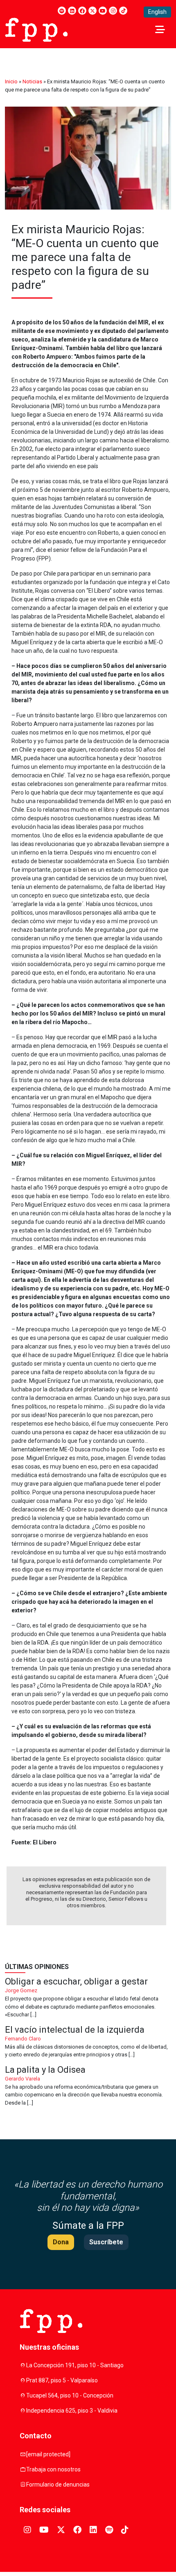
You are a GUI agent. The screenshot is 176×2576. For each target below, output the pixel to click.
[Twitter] (93, 11)
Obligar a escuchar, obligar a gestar (88, 1998)
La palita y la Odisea (88, 2086)
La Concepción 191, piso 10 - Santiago (75, 2365)
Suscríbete (106, 2242)
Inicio (11, 81)
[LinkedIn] (72, 11)
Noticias (32, 81)
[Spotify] (62, 11)
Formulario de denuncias (58, 2484)
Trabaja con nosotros (53, 2469)
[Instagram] (113, 11)
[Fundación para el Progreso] (36, 29)
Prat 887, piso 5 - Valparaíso (62, 2380)
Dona (61, 2242)
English (157, 12)
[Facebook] (82, 11)
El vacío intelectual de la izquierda (88, 2042)
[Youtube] (103, 11)
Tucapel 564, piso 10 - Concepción (70, 2395)
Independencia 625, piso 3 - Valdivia (72, 2411)
